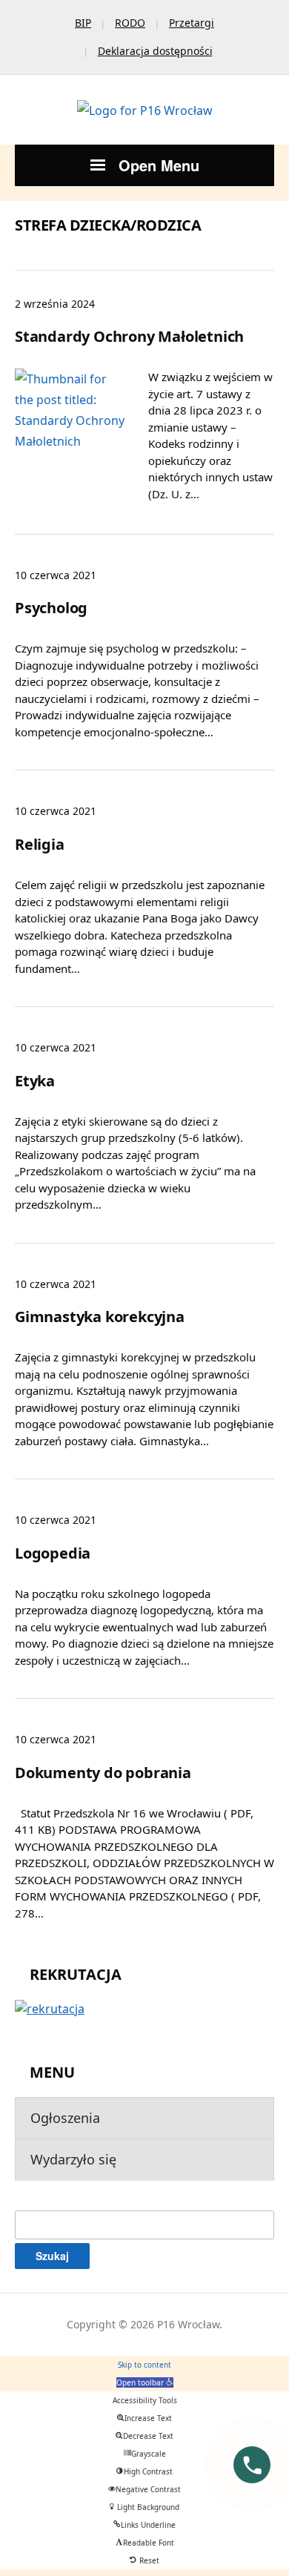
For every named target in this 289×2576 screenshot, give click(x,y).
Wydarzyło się (73, 2159)
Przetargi (192, 23)
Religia (40, 844)
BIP (83, 23)
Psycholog (51, 608)
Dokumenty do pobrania (103, 1773)
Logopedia (53, 1553)
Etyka (35, 1081)
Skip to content (144, 2365)
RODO (130, 23)
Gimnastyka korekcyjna (100, 1317)
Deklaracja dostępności (155, 51)
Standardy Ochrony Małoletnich (129, 336)
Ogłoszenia (65, 2118)
